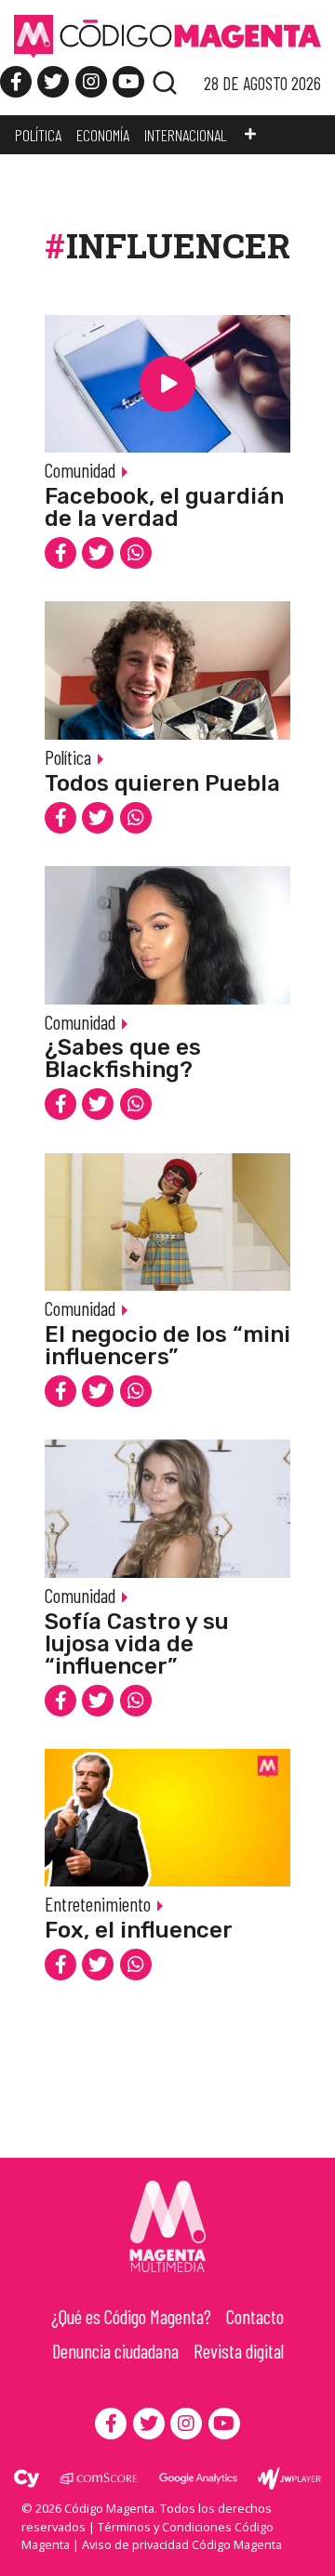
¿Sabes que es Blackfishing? (123, 1058)
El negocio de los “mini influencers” (167, 1346)
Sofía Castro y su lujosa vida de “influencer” (137, 1644)
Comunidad (80, 470)
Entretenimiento (98, 1904)
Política (68, 757)
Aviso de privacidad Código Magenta (182, 2544)
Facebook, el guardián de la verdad (164, 507)
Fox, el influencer (139, 1930)
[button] (250, 135)
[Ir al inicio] (167, 35)
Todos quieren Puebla (162, 783)
